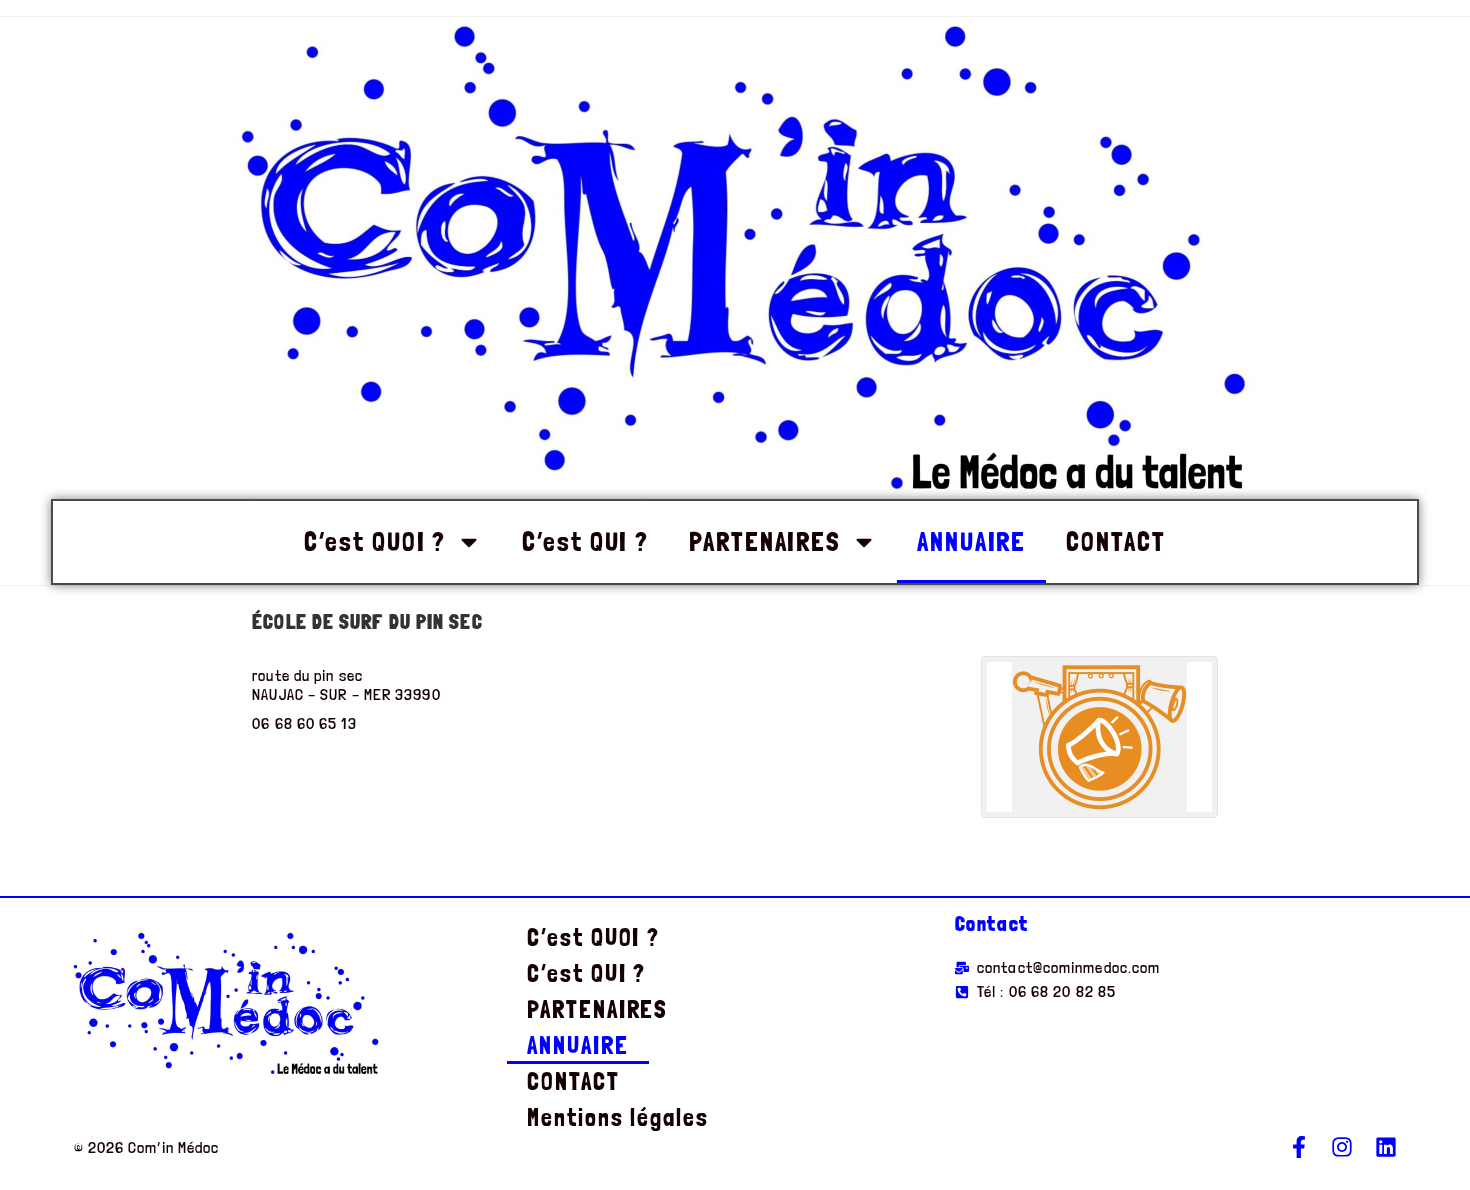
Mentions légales (617, 1117)
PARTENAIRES (765, 541)
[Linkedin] (1386, 1147)
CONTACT (1115, 541)
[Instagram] (1342, 1147)
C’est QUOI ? (375, 541)
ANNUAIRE (971, 541)
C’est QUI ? (585, 541)
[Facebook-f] (1299, 1147)
